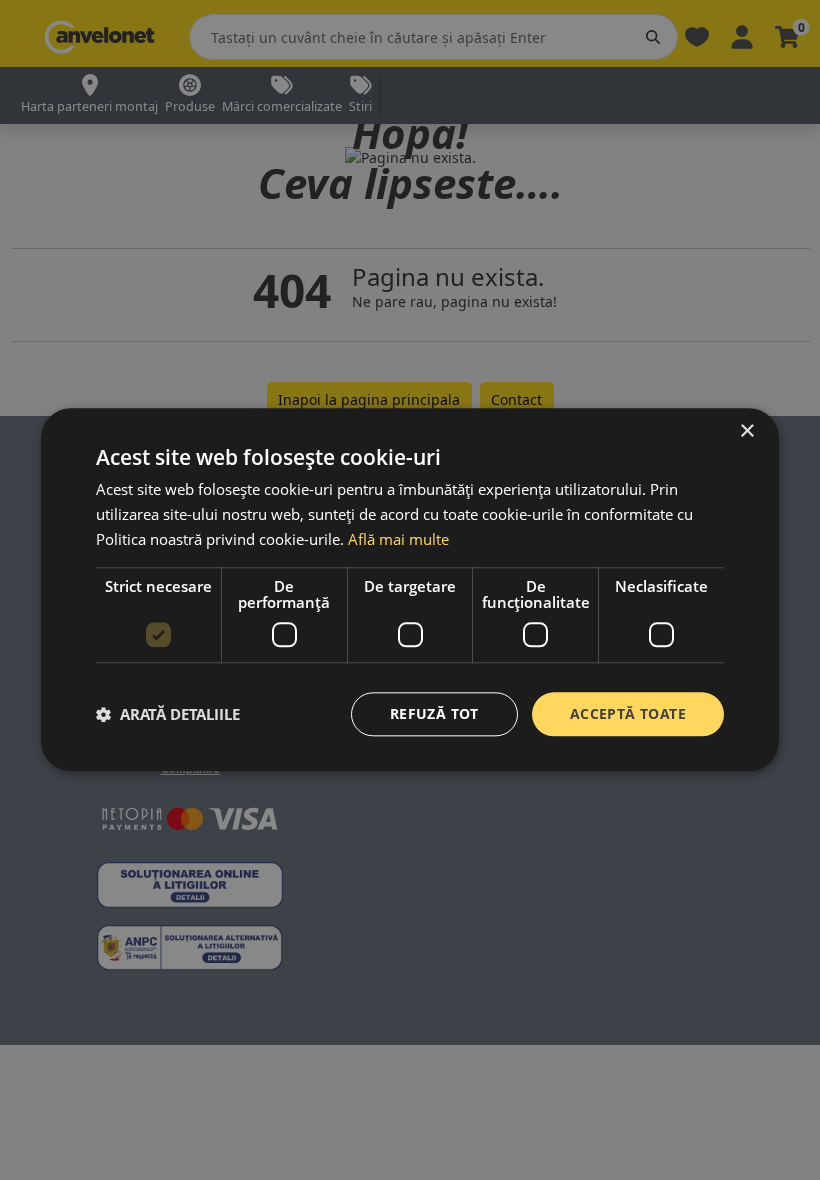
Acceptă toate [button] (628, 713)
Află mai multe (398, 539)
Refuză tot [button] (434, 713)
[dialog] (410, 589)
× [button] (746, 431)
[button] (168, 714)
